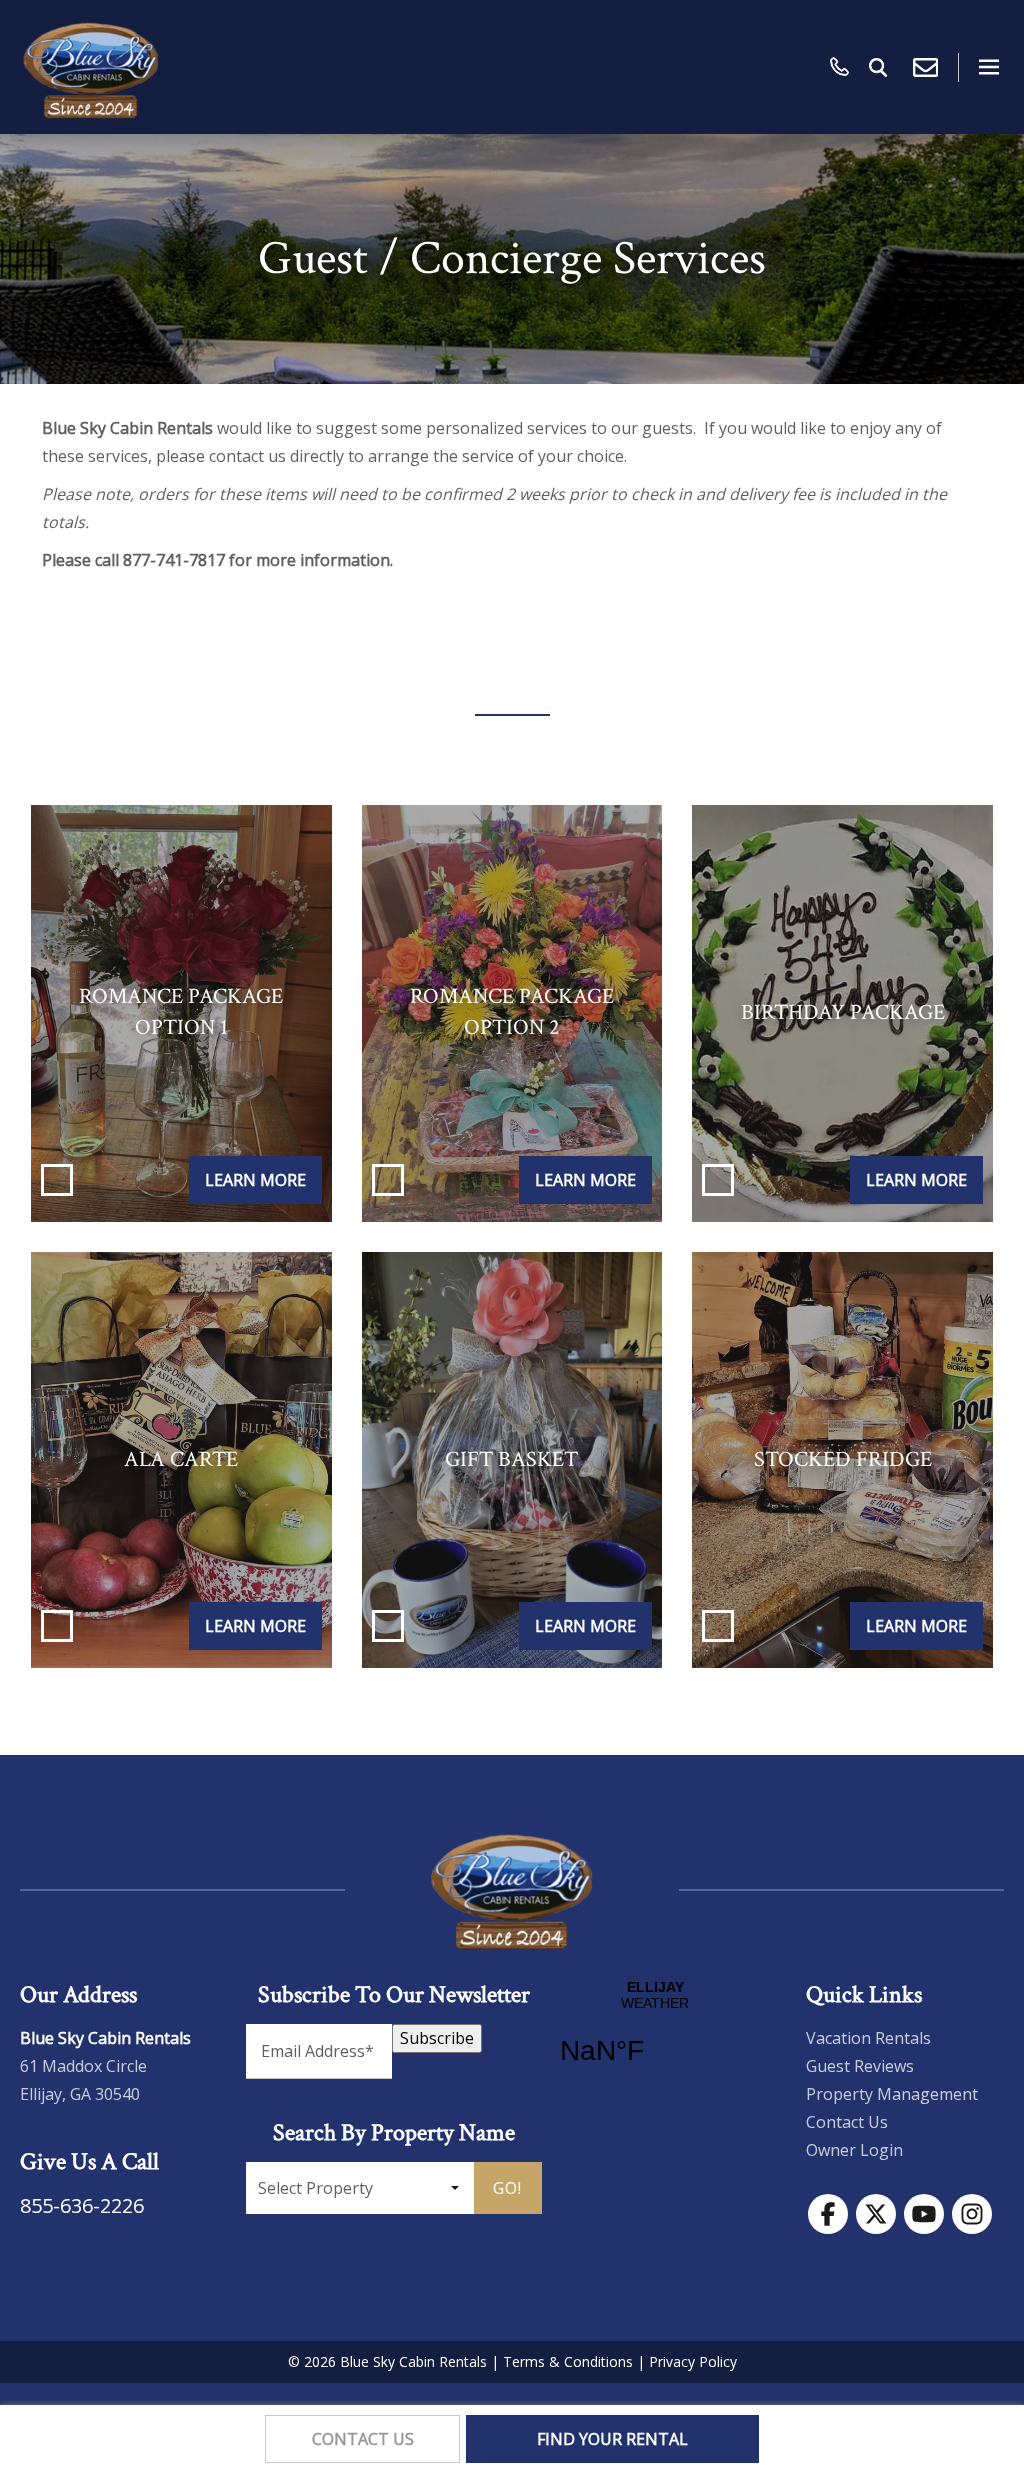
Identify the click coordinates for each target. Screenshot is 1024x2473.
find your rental (612, 2439)
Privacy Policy (693, 2361)
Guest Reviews (860, 2066)
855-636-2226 (82, 2205)
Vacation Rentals (868, 2038)
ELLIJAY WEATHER (655, 2035)
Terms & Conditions (568, 2361)
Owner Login (854, 2150)
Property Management (892, 2094)
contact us (363, 2439)
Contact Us (847, 2122)
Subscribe (437, 2038)
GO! (507, 2188)
